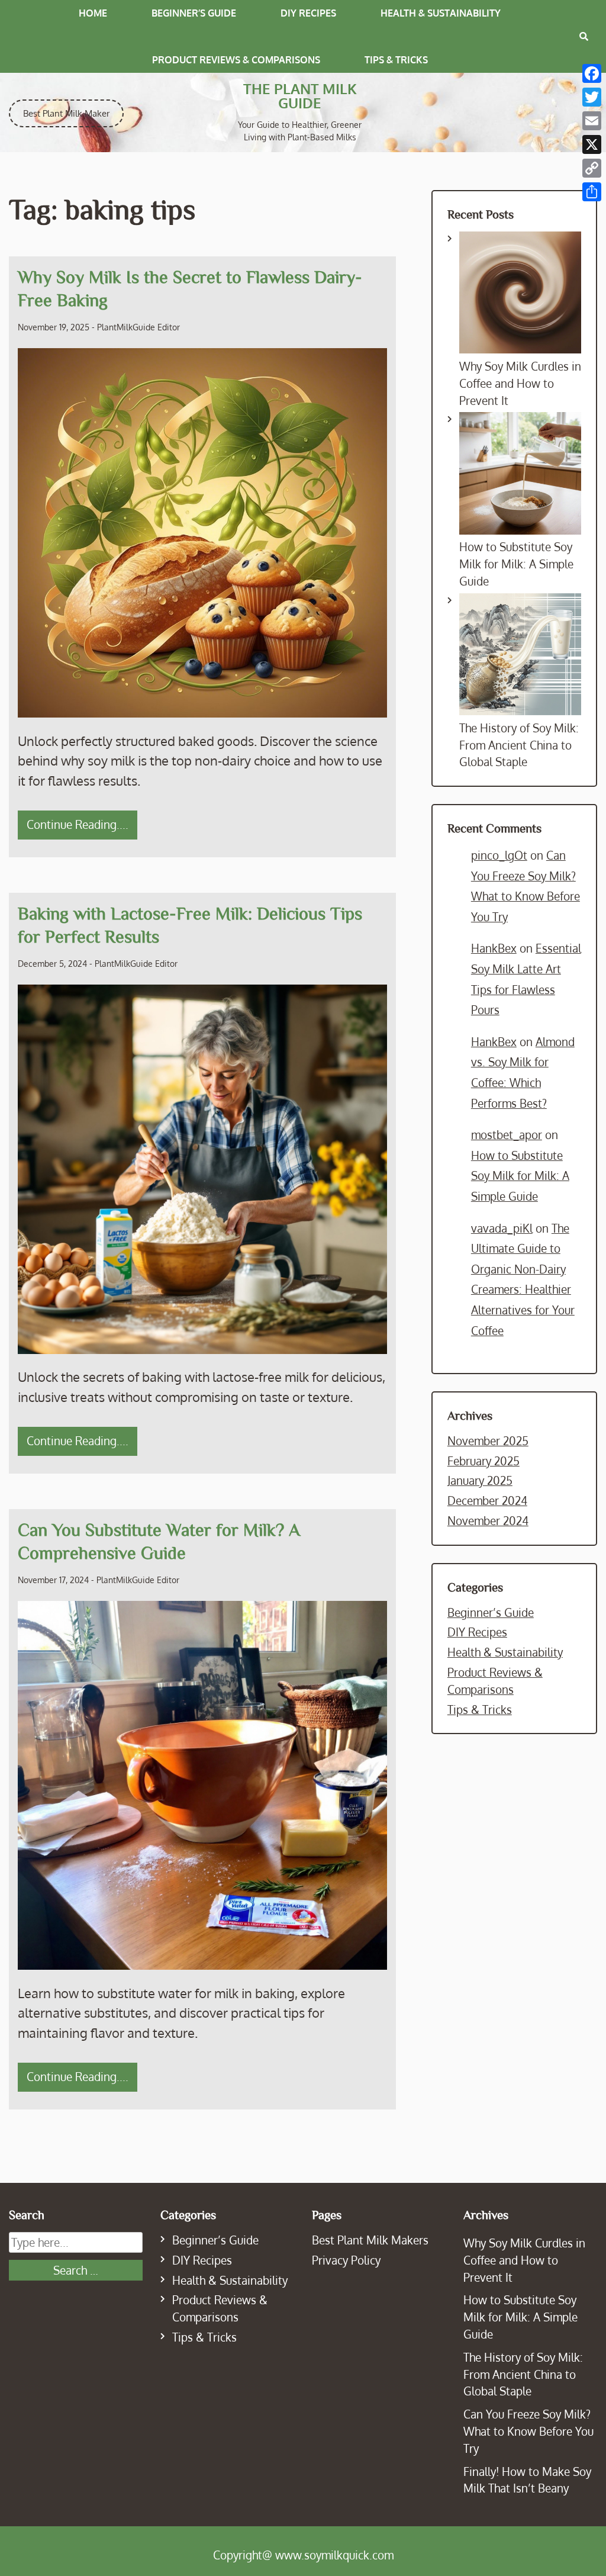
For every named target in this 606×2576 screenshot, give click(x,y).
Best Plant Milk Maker (66, 113)
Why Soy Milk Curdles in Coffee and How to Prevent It (520, 383)
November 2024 (488, 1521)
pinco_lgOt (499, 855)
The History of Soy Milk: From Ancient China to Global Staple (519, 745)
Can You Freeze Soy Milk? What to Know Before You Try (528, 2431)
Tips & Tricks (396, 60)
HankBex (494, 948)
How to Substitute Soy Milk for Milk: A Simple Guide (516, 564)
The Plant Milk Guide (300, 96)
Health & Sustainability (441, 13)
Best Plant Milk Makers (370, 2240)
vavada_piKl (502, 1228)
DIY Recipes (308, 13)
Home (93, 13)
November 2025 (488, 1441)
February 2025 (483, 1461)
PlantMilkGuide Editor (138, 327)
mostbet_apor (507, 1135)
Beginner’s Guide (194, 13)
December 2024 (487, 1501)
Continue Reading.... (78, 824)
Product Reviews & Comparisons (236, 60)
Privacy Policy (346, 2260)
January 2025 (480, 1480)
